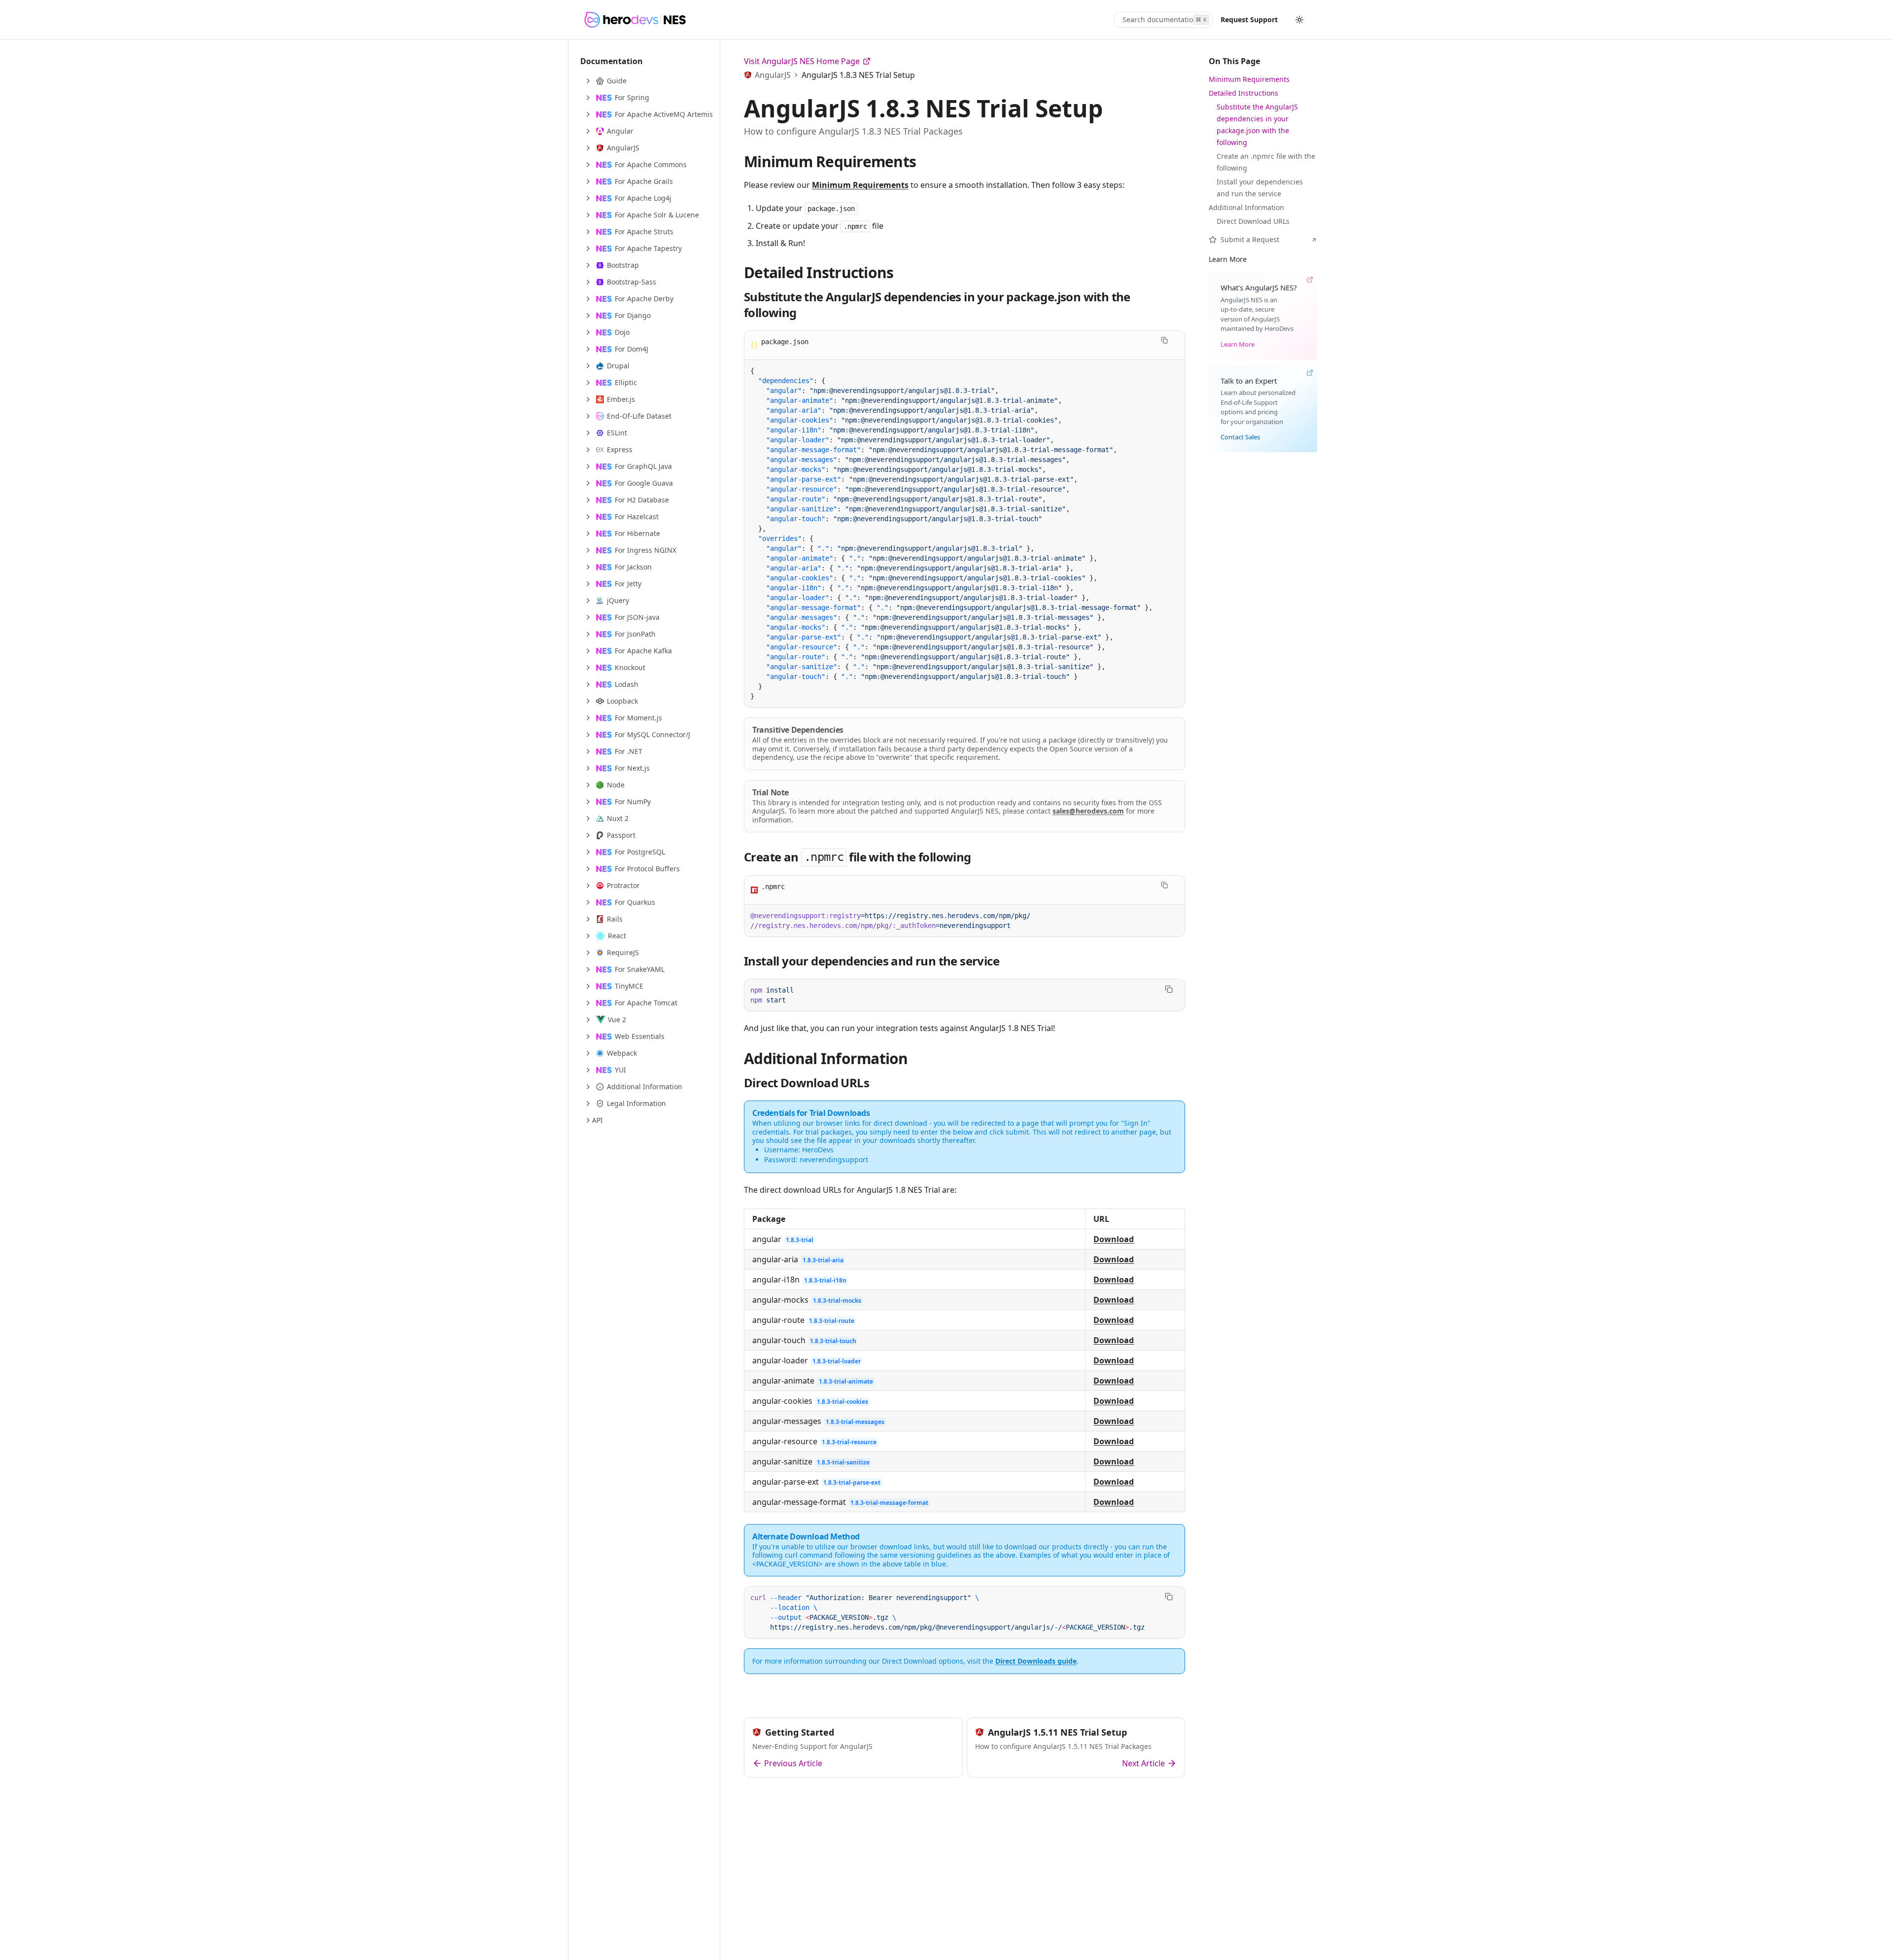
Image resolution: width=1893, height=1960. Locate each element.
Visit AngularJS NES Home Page (802, 61)
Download (1114, 1239)
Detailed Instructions (819, 272)
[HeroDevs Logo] (635, 20)
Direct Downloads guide (1036, 1661)
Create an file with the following (858, 857)
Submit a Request (1250, 239)
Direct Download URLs (806, 1083)
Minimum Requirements (830, 161)
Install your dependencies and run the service (872, 961)
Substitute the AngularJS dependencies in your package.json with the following (937, 304)
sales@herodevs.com (1088, 811)
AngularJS (773, 75)
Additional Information (826, 1058)
